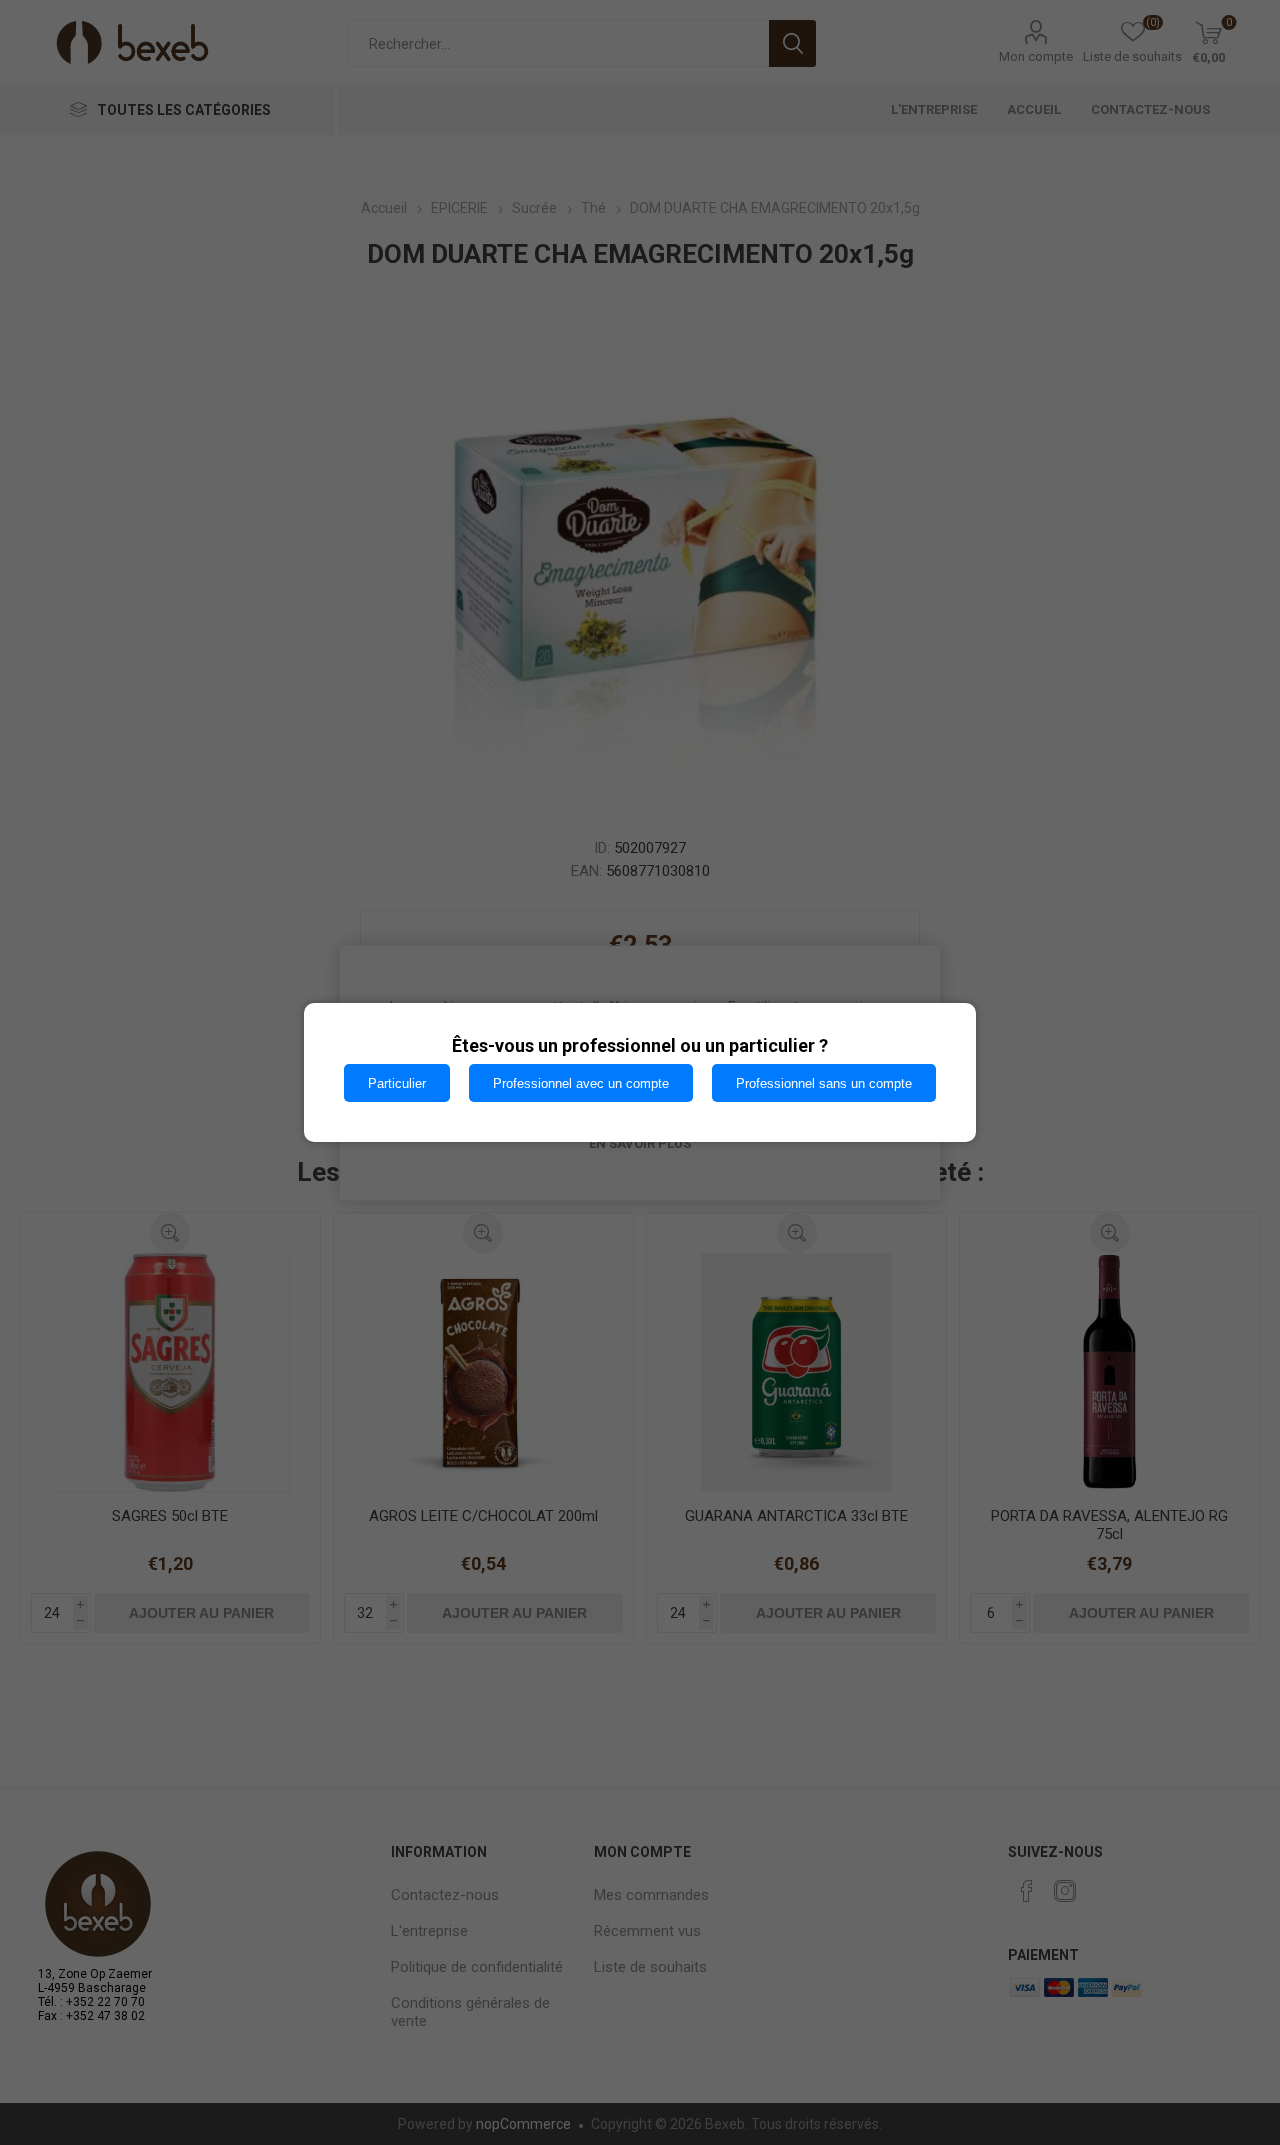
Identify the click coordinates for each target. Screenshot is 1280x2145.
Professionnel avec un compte (581, 1083)
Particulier (397, 1083)
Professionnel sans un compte (824, 1083)
